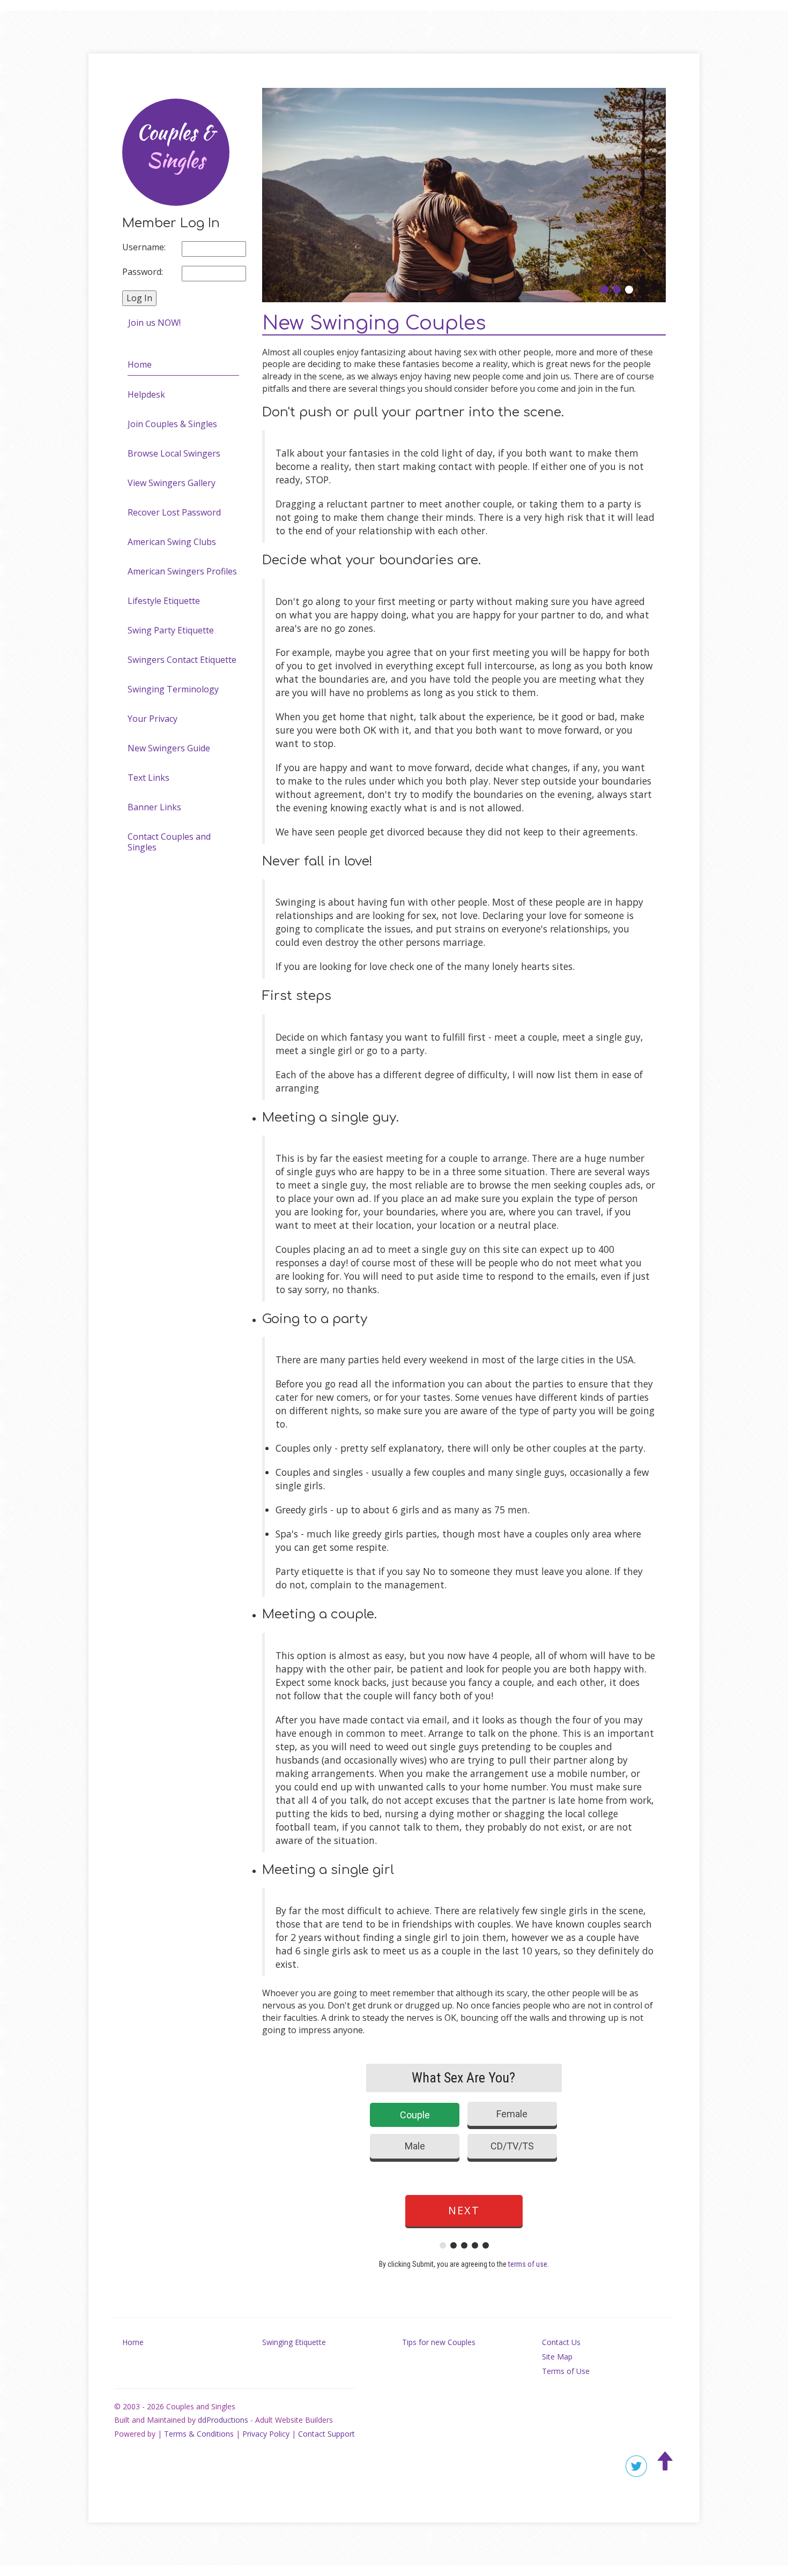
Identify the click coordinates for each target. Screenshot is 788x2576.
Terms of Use (566, 2371)
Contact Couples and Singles (169, 842)
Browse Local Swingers (174, 453)
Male (415, 2146)
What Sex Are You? (463, 2078)
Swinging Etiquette (294, 2342)
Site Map (557, 2357)
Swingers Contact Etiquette (182, 660)
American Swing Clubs (172, 542)
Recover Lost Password (174, 512)
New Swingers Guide (169, 748)
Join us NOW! (154, 323)
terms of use (528, 2264)
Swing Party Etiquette (171, 630)
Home (140, 364)
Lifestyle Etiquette (164, 601)
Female (512, 2114)
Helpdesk (146, 394)
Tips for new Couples (439, 2342)
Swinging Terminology (173, 689)
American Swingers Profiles (182, 571)
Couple (415, 2115)
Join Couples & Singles (172, 424)
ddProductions (223, 2420)
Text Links (148, 778)
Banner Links (154, 807)
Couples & (176, 147)
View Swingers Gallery (172, 483)
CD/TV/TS (512, 2146)
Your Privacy (153, 719)
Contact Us (561, 2342)
